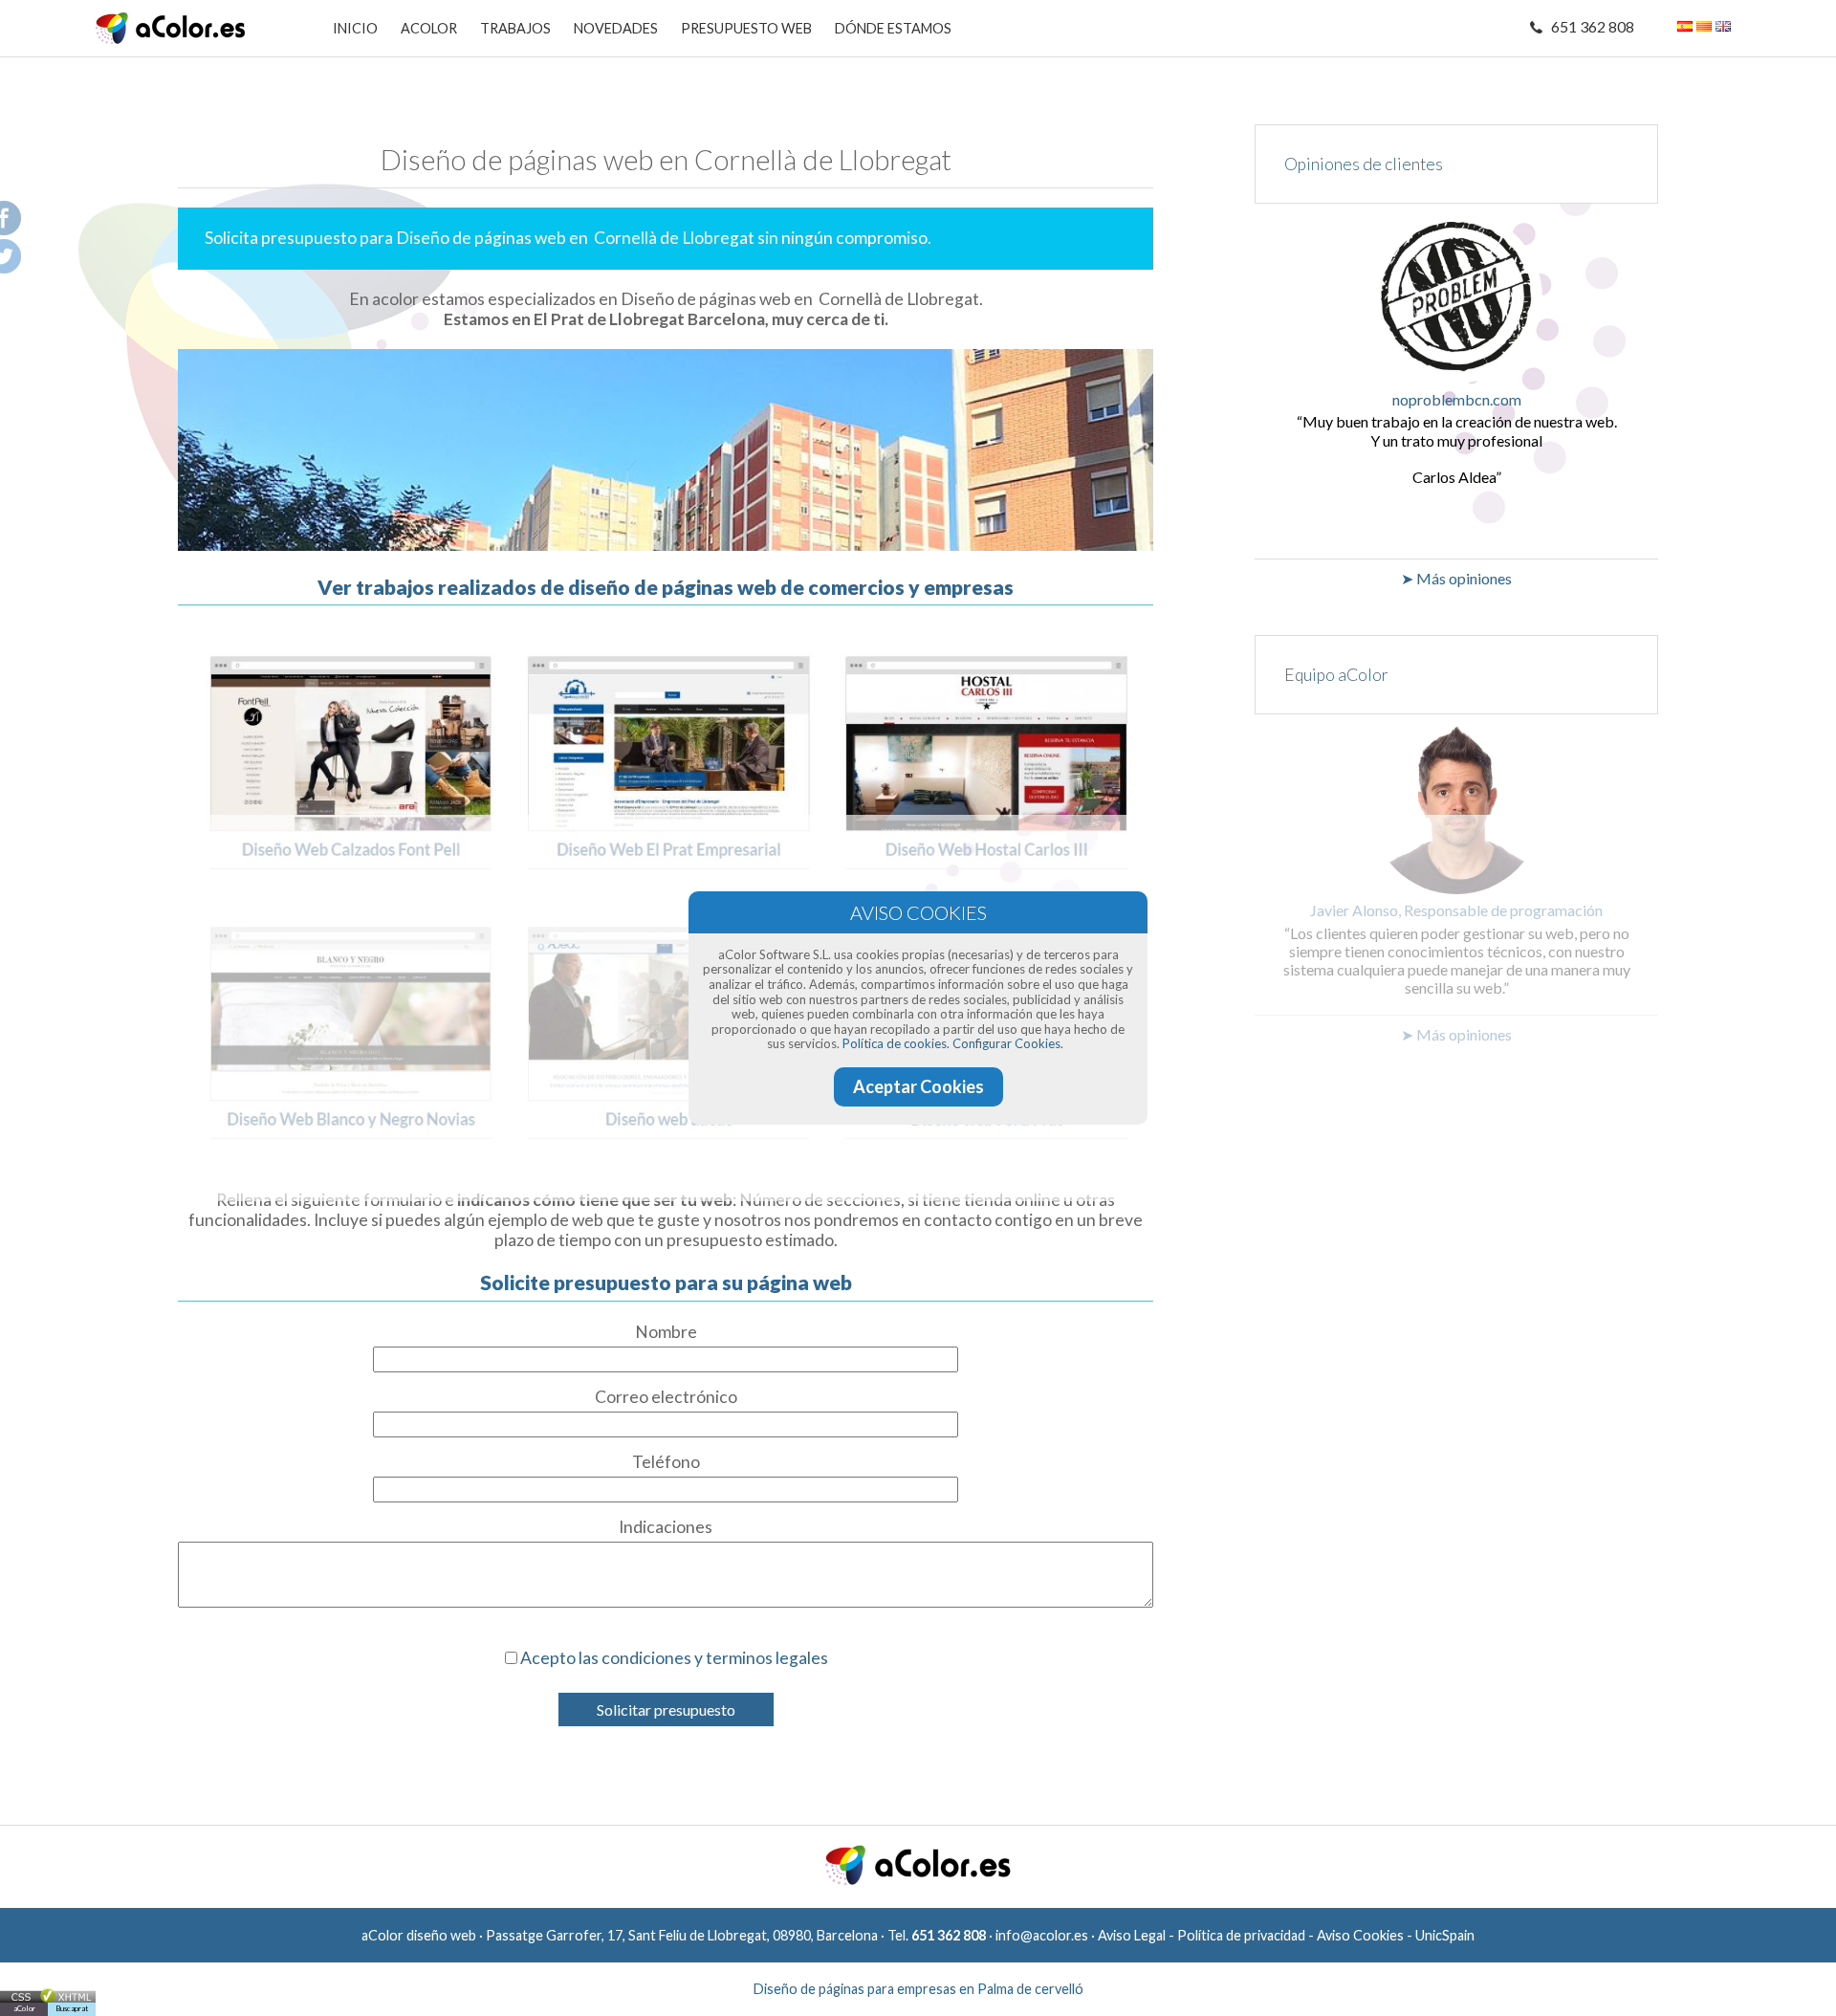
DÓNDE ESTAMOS (893, 28)
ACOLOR (429, 28)
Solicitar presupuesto (666, 1709)
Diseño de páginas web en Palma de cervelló (918, 1989)
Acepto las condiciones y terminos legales (674, 1658)
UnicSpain (1445, 1935)
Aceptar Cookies (918, 1086)
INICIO (355, 28)
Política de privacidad (1241, 1935)
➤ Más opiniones (1456, 578)
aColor (24, 2008)
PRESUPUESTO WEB (746, 28)
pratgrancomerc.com (1457, 399)
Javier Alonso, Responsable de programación (1456, 910)
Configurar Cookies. (1008, 1043)
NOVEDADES (616, 28)
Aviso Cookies (1360, 1935)
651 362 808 (1593, 26)
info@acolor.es (1042, 1935)
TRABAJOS (515, 28)
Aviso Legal (1132, 1935)
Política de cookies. (896, 1043)
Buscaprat (72, 2008)
